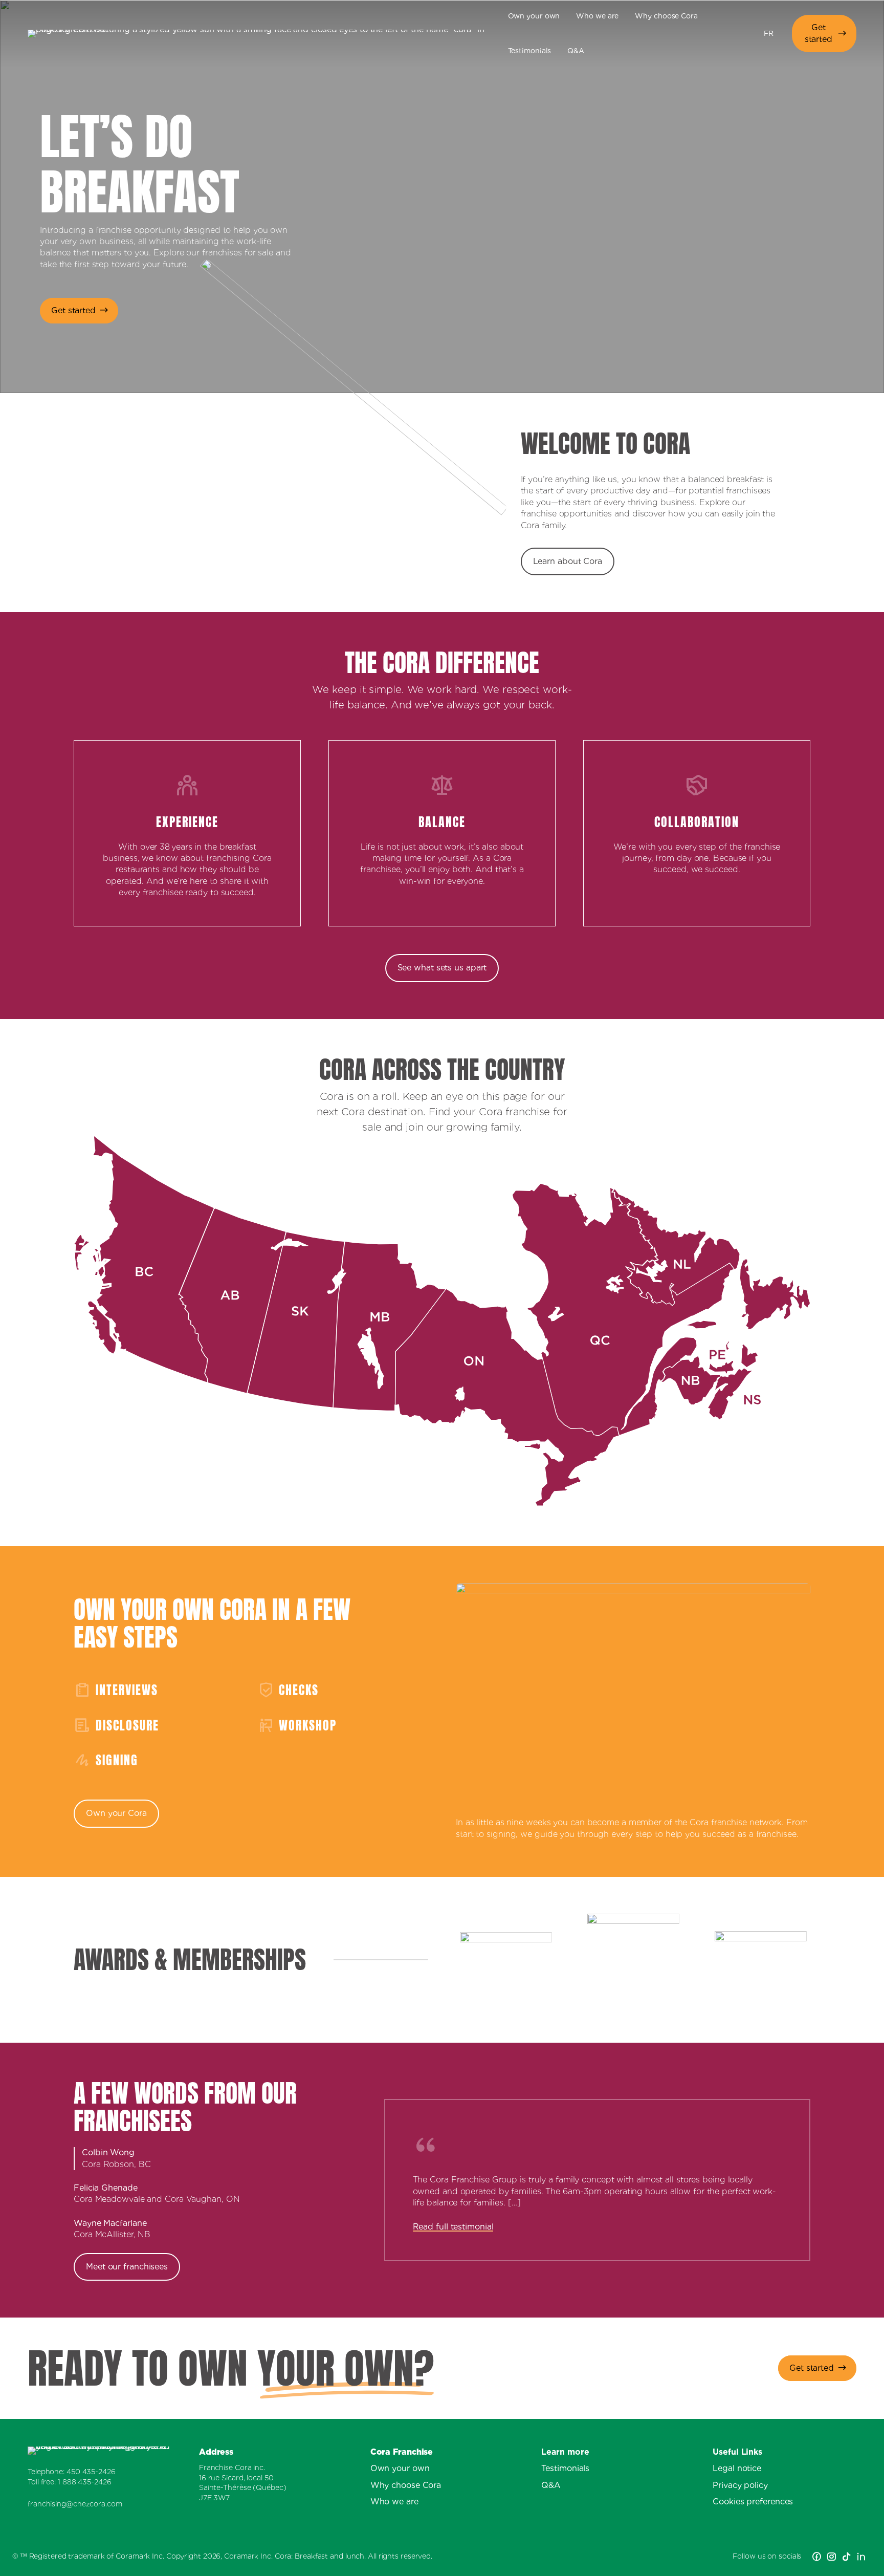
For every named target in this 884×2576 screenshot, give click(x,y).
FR (769, 33)
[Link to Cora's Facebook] (817, 2557)
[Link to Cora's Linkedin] (861, 2557)
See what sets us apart (442, 968)
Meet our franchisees (127, 2267)
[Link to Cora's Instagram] (832, 2557)
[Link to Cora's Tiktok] (846, 2557)
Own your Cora (116, 1813)
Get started (819, 33)
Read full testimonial (453, 2227)
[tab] (223, 2159)
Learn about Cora (568, 561)
